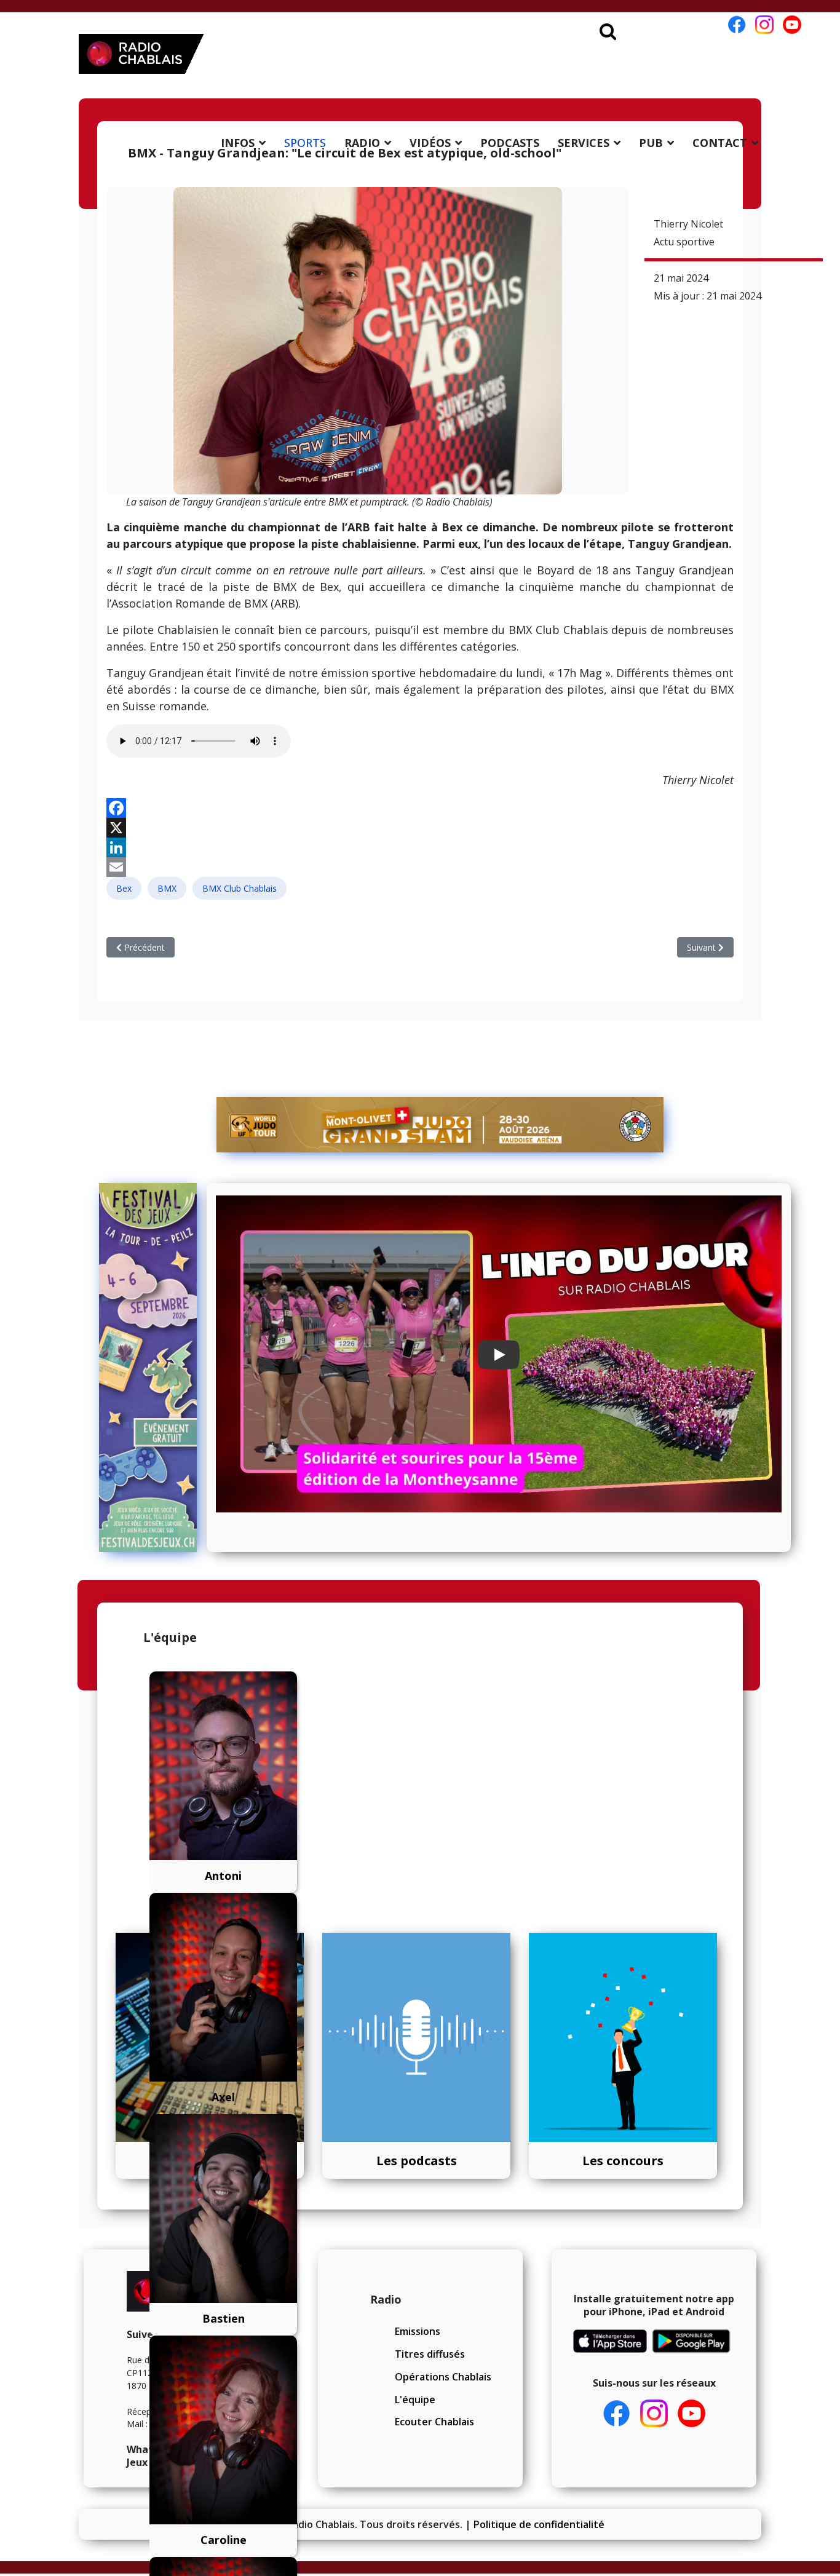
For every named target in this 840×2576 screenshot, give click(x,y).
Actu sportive (684, 242)
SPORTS (305, 143)
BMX (167, 888)
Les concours (623, 2161)
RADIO (362, 143)
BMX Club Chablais (240, 888)
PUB (651, 143)
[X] (420, 828)
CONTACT (720, 143)
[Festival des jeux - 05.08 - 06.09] (148, 1368)
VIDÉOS (430, 143)
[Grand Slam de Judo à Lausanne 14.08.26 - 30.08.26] (440, 1125)
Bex (124, 888)
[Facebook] (420, 808)
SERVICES (584, 143)
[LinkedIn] (420, 847)
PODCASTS (510, 143)
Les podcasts (417, 2161)
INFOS (238, 143)
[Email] (420, 867)
